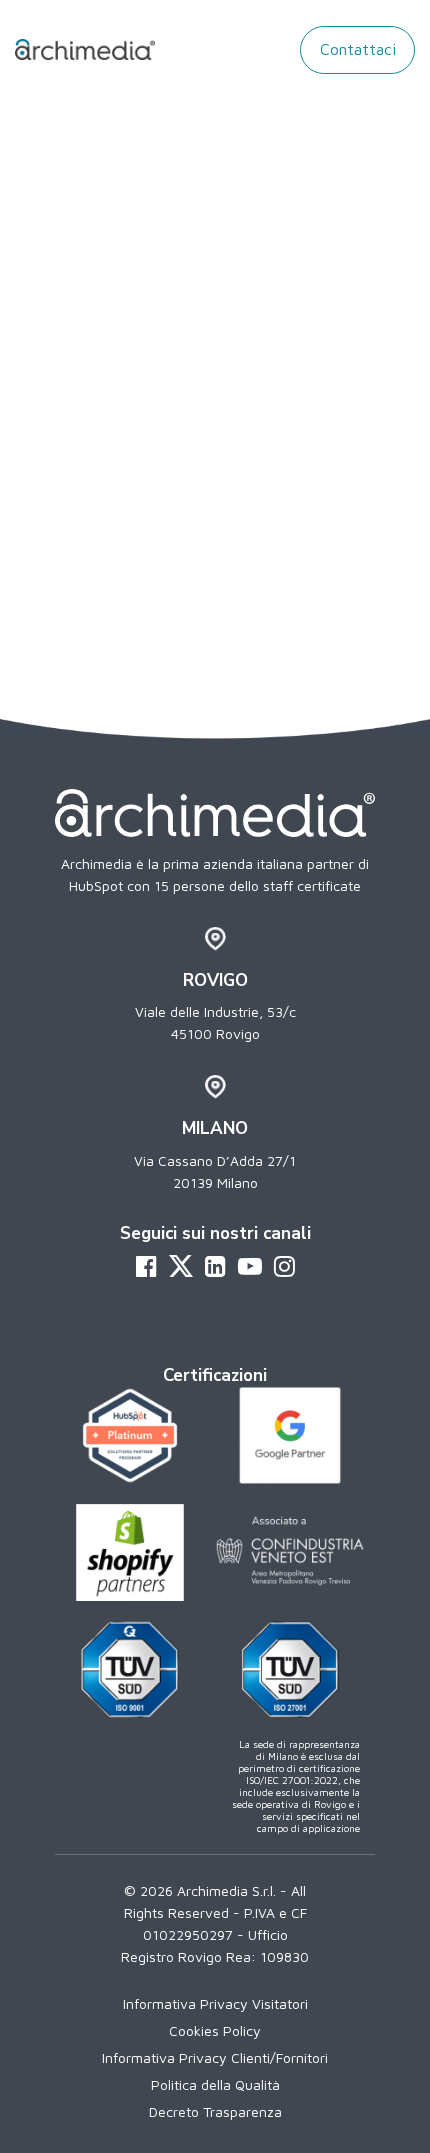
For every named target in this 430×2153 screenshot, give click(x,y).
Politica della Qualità (215, 2084)
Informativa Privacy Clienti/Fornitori (215, 2057)
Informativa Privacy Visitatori (215, 2003)
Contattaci (358, 49)
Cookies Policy (215, 2030)
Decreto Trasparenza (215, 2111)
